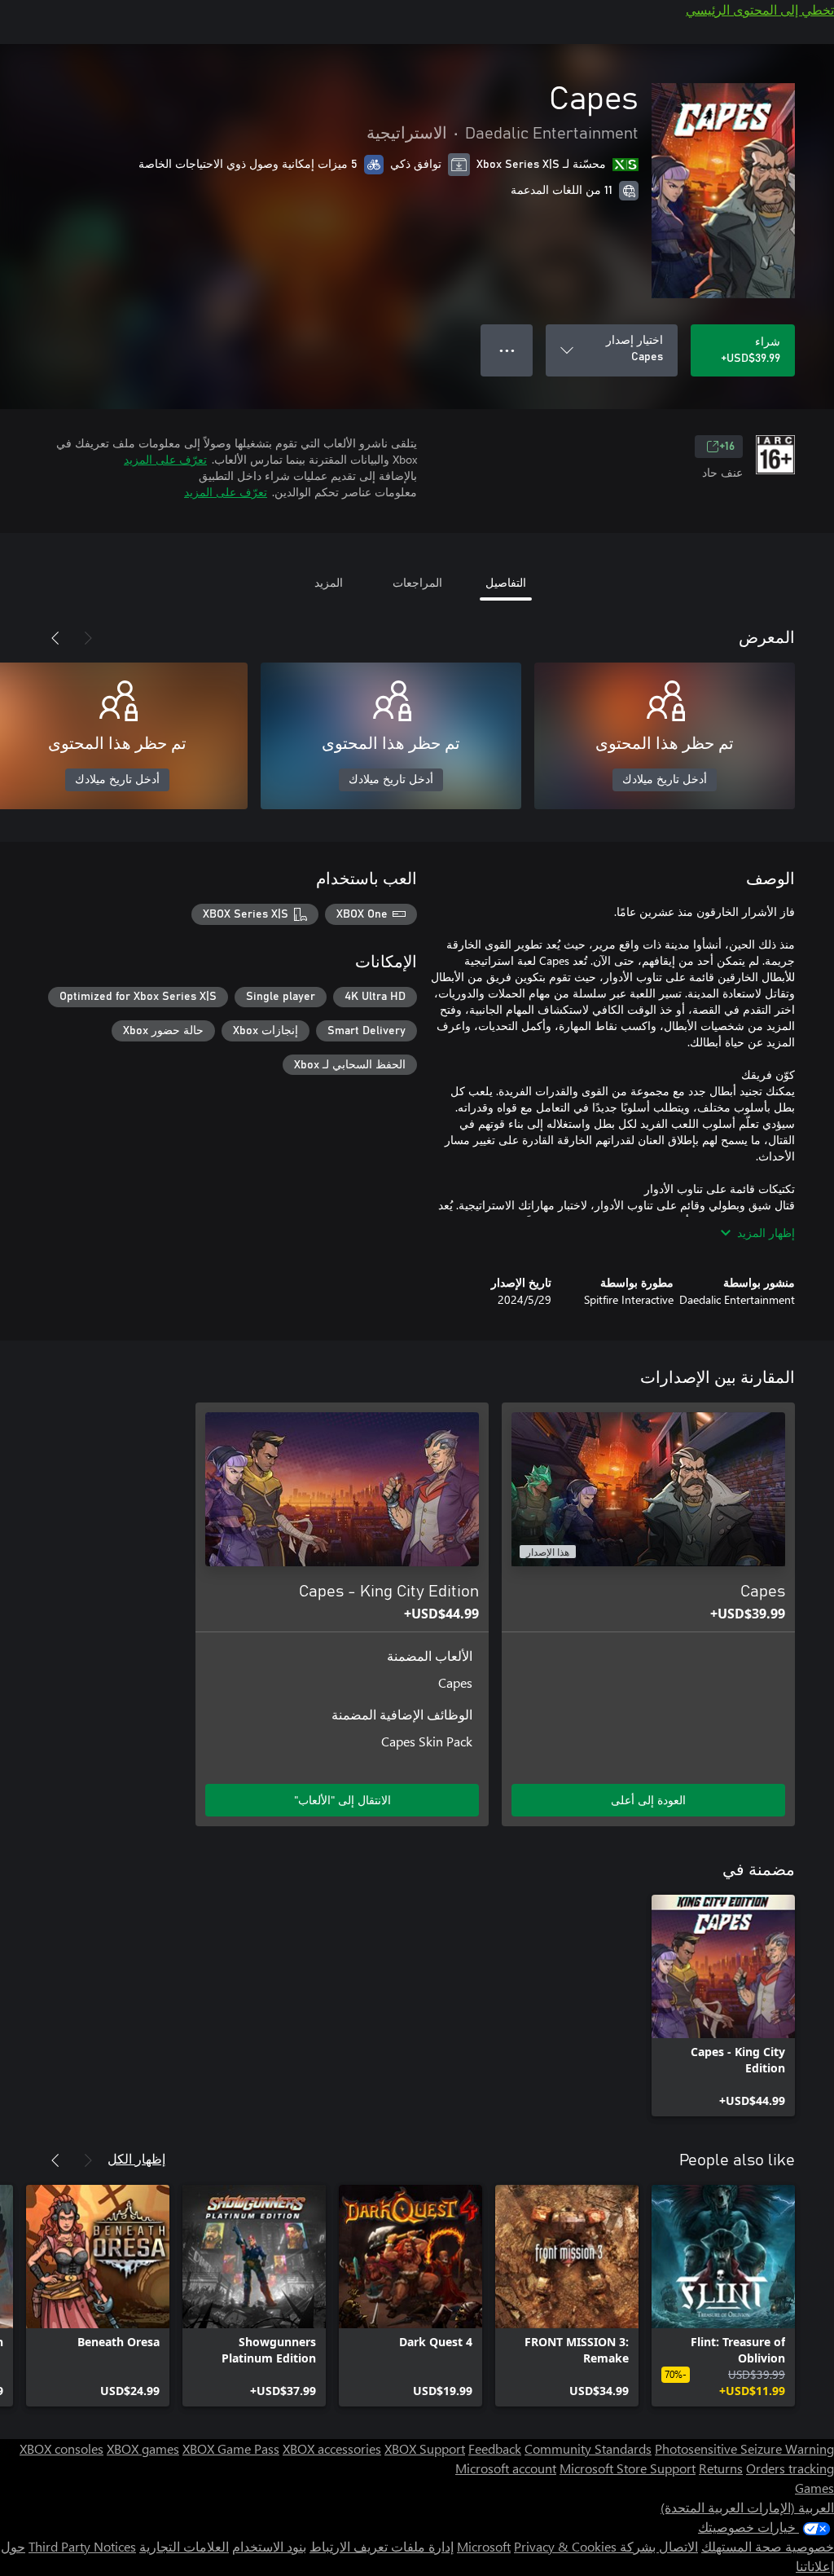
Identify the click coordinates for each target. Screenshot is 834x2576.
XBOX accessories (332, 2448)
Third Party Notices (82, 2546)
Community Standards (588, 2448)
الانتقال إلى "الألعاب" (342, 1800)
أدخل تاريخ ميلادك (665, 780)
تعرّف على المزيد (165, 459)
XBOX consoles (61, 2448)
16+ (727, 447)
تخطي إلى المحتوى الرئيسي (760, 9)
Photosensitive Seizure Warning (744, 2448)
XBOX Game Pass (231, 2448)
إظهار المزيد (766, 1233)
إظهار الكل (136, 2158)
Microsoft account (506, 2468)
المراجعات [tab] (417, 582)
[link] (723, 2006)
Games (814, 2488)
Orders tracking (790, 2468)
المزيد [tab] (329, 582)
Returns (721, 2468)
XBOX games (143, 2448)
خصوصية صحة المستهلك (768, 2546)
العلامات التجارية (184, 2546)
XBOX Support (425, 2448)
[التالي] (55, 638)
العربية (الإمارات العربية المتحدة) (747, 2507)
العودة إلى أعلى (648, 1800)
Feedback (495, 2448)
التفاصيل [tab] (506, 582)
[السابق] (88, 638)
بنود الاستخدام (269, 2546)
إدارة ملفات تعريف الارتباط (382, 2546)
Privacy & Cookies (565, 2546)
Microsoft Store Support (628, 2468)
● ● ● (507, 350)
